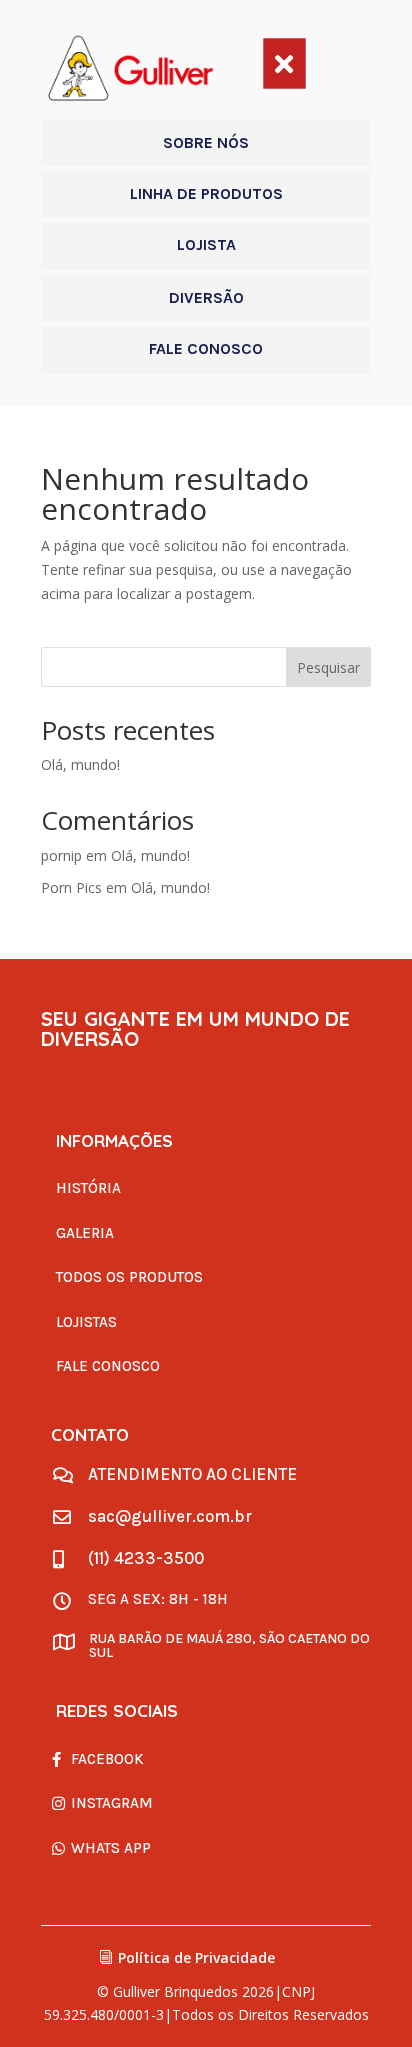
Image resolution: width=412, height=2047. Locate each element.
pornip (61, 855)
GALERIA (85, 1233)
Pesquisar (328, 667)
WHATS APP (111, 1848)
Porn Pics (71, 887)
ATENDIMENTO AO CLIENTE (192, 1474)
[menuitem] (206, 143)
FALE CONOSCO (108, 1366)
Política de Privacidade (196, 1957)
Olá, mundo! (80, 764)
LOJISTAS (86, 1322)
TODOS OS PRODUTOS (129, 1277)
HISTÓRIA (88, 1188)
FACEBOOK (107, 1759)
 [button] (284, 63)
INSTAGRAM (112, 1803)
